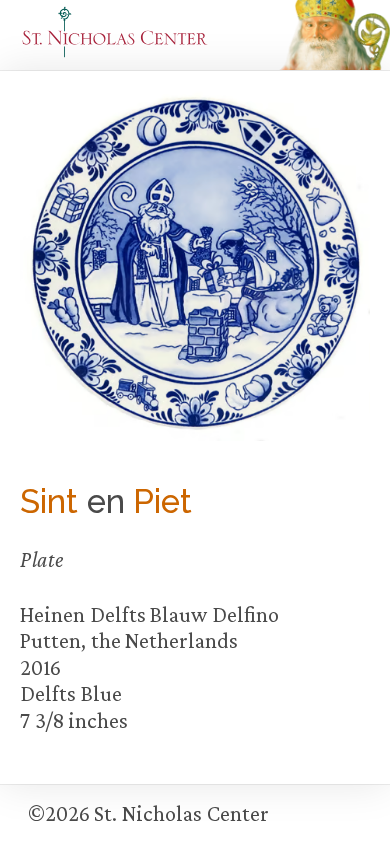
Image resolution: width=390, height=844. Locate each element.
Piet (162, 501)
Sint (49, 501)
